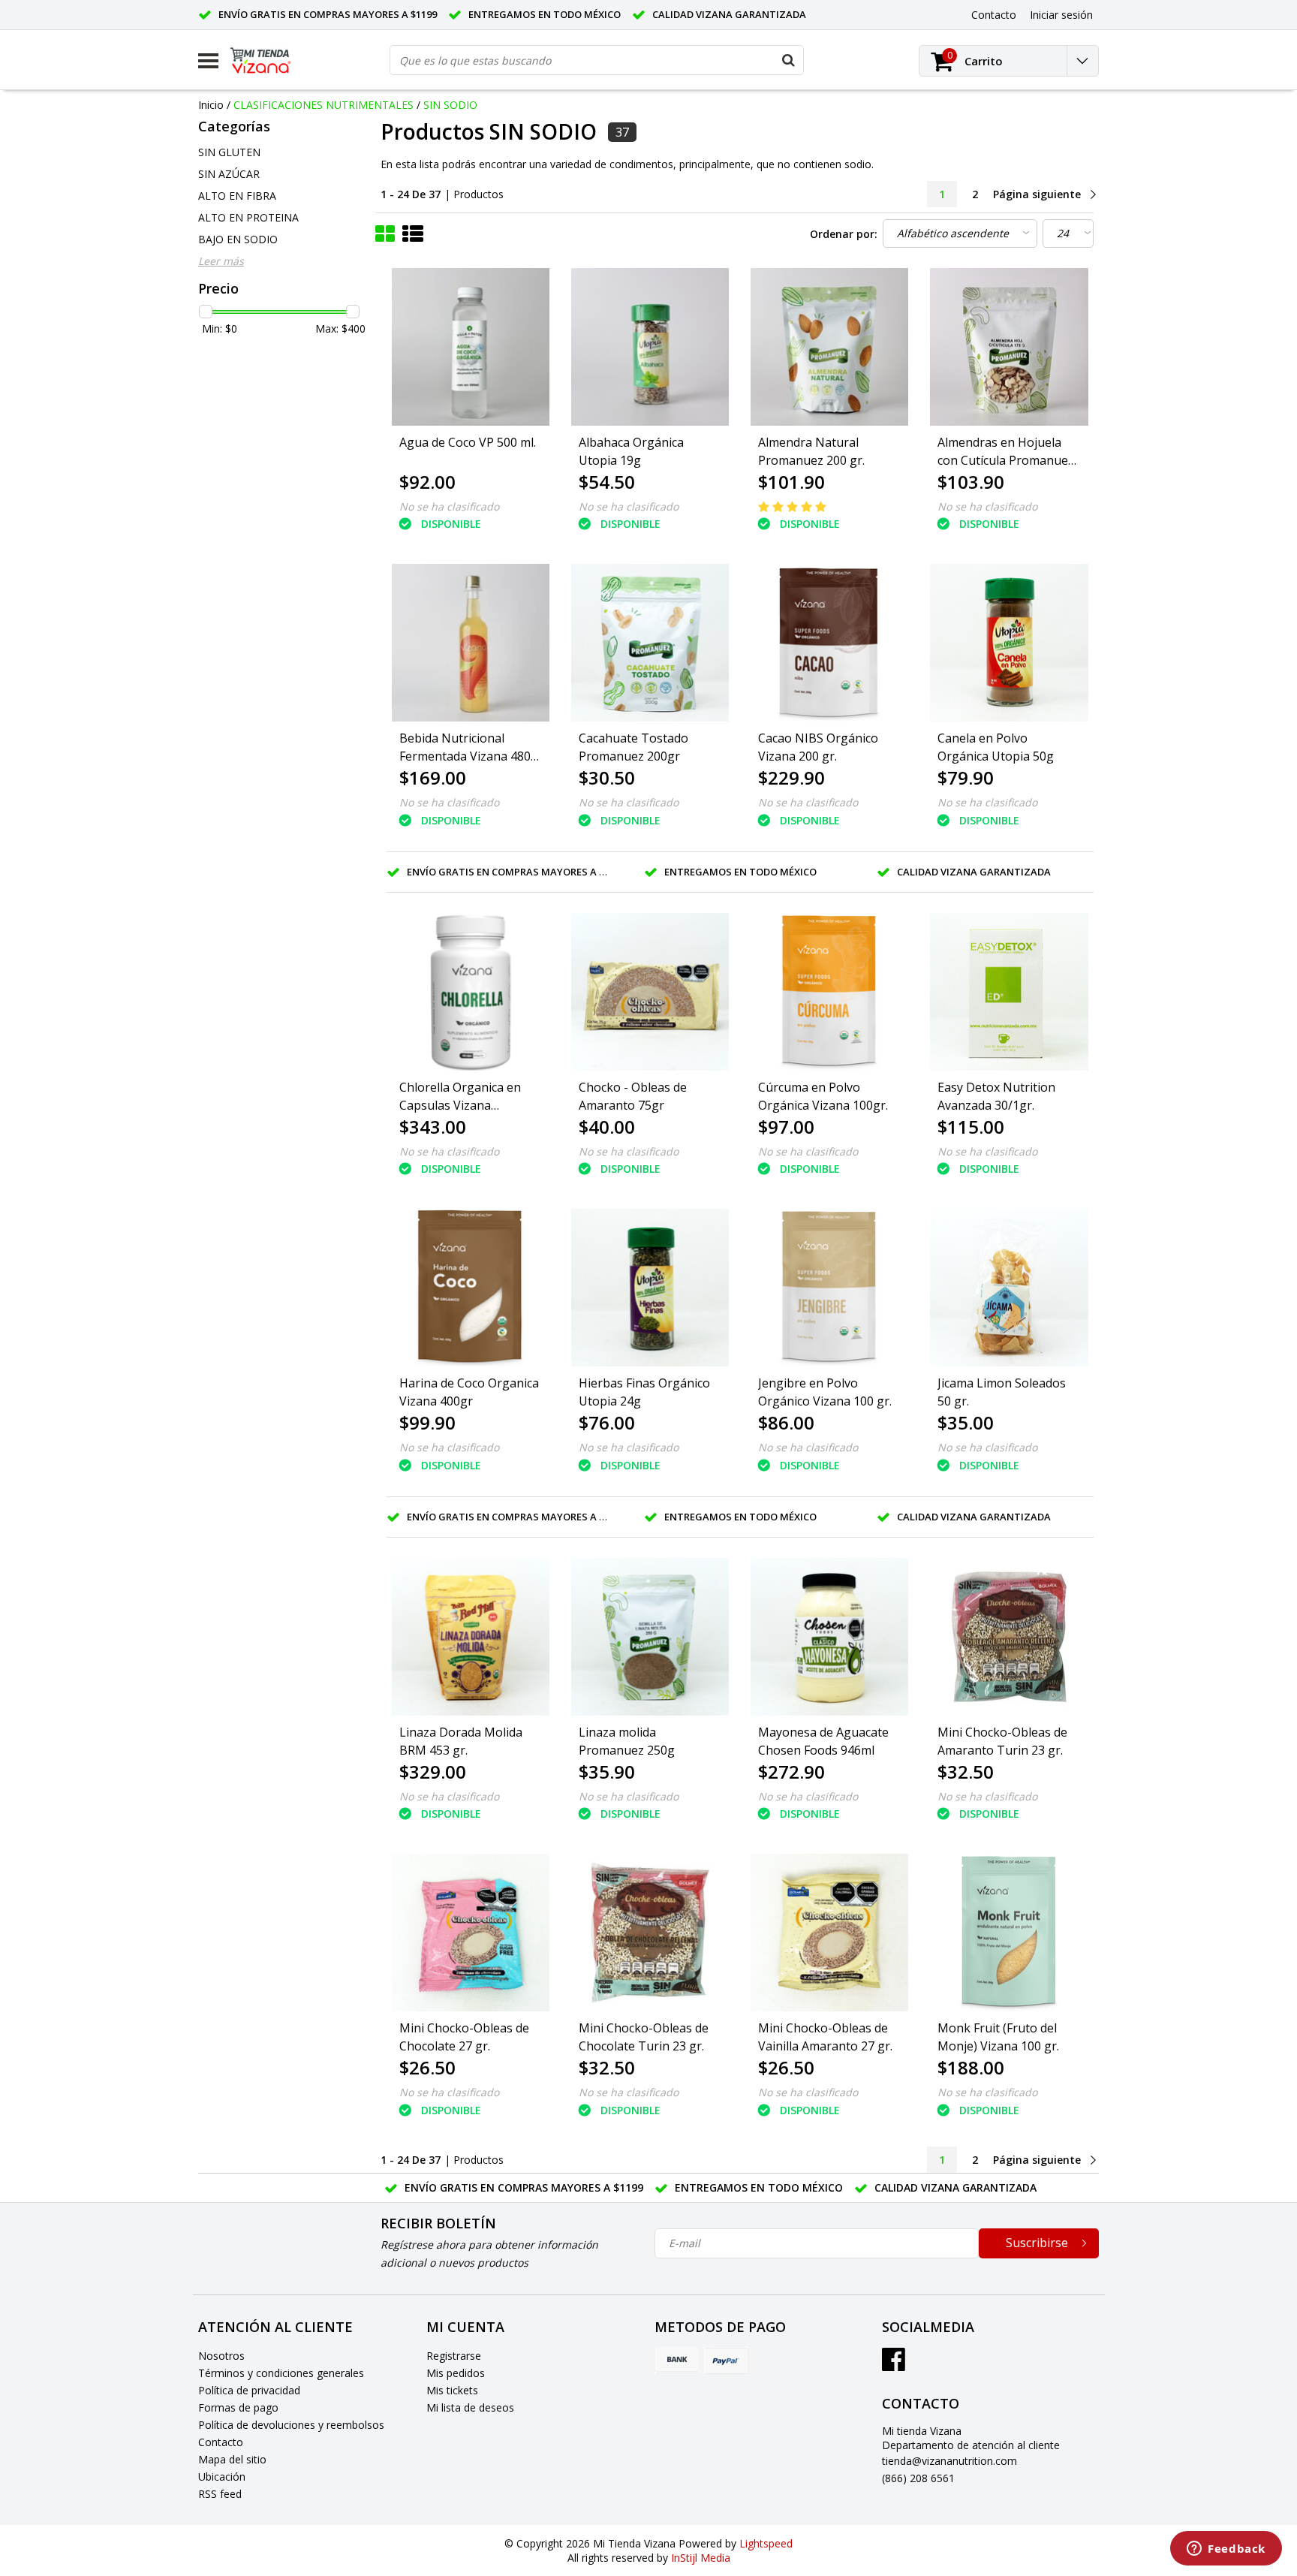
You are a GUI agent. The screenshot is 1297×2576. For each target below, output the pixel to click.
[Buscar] (788, 60)
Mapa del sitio (232, 2459)
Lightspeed (766, 2543)
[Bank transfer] (677, 2361)
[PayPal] (726, 2361)
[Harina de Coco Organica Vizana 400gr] (471, 1288)
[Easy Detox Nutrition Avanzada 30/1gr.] (1009, 992)
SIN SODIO (450, 105)
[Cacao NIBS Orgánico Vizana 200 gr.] (829, 643)
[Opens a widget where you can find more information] (1226, 2550)
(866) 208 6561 (918, 2478)
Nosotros (221, 2356)
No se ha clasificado (449, 506)
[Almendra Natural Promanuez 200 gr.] (829, 347)
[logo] (272, 61)
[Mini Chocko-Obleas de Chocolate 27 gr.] (471, 1933)
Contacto (221, 2442)
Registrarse (454, 2356)
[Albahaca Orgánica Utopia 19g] (650, 347)
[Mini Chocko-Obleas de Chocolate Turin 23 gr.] (650, 1933)
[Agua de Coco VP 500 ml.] (471, 347)
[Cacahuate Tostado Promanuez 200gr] (650, 643)
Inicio (211, 105)
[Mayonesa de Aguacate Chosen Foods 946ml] (829, 1637)
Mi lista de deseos (470, 2407)
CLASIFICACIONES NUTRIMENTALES (323, 105)
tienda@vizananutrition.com (949, 2461)
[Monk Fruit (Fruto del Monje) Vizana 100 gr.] (1009, 1933)
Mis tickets (452, 2390)
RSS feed (220, 2494)
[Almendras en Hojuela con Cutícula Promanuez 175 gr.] (1009, 347)
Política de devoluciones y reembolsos (291, 2425)
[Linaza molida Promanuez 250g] (650, 1637)
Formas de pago (238, 2407)
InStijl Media (701, 2558)
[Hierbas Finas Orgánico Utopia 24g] (650, 1288)
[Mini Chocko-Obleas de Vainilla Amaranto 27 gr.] (829, 1933)
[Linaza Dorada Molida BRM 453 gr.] (471, 1637)
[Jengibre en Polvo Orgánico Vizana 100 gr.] (829, 1288)
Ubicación (222, 2477)
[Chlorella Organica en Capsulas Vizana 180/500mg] (471, 992)
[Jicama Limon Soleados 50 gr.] (1009, 1288)
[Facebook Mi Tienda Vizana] (894, 2365)
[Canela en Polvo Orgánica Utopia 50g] (1009, 643)
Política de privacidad (249, 2390)
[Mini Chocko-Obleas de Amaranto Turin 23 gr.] (1009, 1637)
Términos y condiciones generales (281, 2373)
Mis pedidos (456, 2373)
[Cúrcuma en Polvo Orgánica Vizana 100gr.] (829, 992)
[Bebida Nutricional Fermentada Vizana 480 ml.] (471, 643)
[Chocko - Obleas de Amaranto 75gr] (650, 992)
